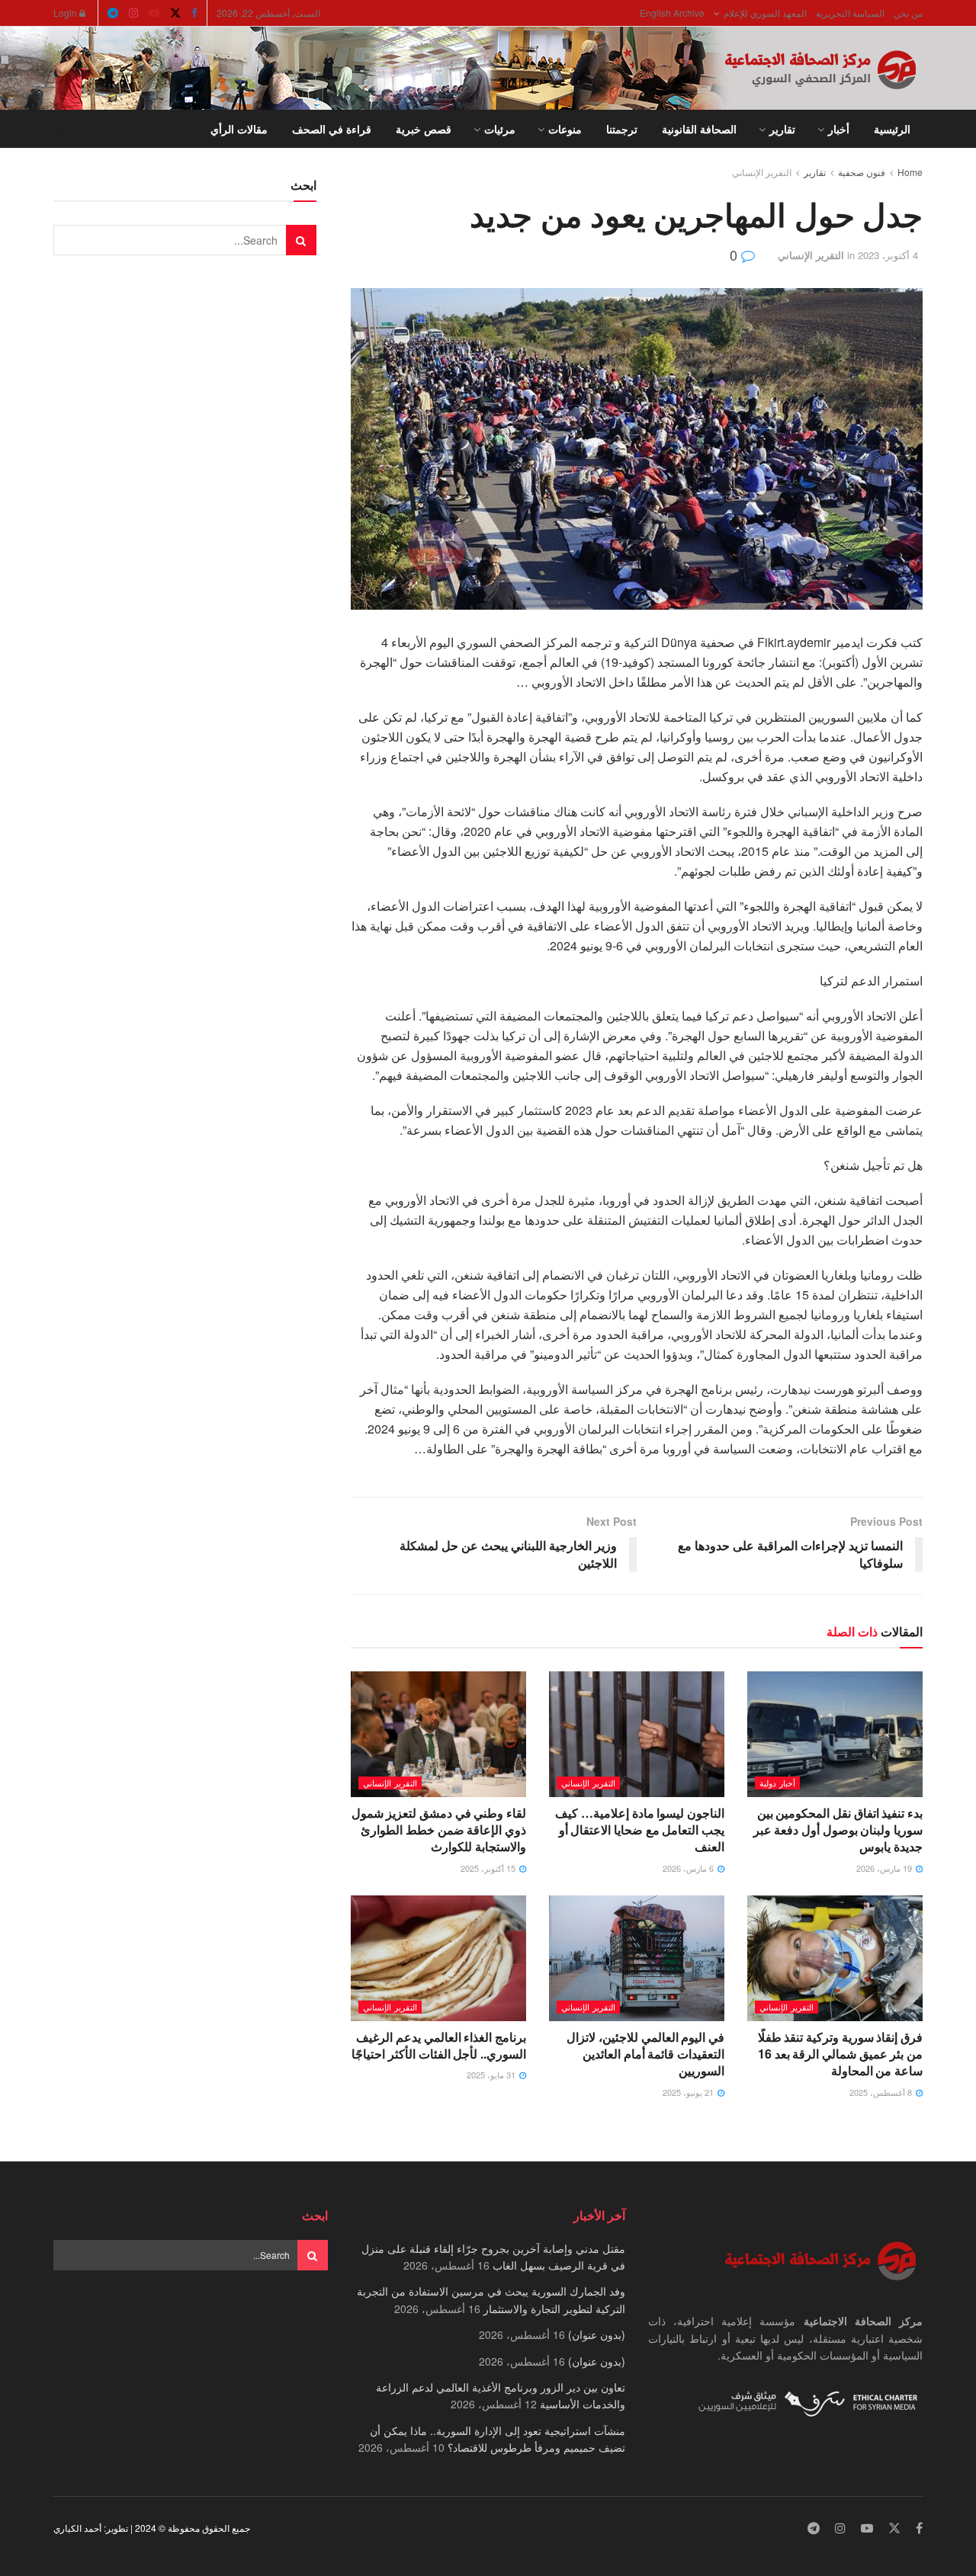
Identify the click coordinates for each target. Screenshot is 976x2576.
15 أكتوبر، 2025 (489, 1868)
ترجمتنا (622, 129)
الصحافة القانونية (699, 129)
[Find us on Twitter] (175, 13)
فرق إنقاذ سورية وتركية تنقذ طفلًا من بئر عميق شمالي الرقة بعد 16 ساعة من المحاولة (840, 2054)
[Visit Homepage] (823, 69)
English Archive (672, 13)
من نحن (908, 13)
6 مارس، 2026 (689, 1868)
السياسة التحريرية (850, 13)
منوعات (565, 129)
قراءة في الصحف (332, 129)
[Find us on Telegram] (113, 13)
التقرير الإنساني (762, 172)
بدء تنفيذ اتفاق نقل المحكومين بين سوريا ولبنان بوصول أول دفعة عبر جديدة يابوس (838, 1830)
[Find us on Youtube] (154, 13)
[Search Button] (59, 129)
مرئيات (500, 129)
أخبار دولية (777, 1783)
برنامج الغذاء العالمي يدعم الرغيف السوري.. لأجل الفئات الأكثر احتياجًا (439, 2045)
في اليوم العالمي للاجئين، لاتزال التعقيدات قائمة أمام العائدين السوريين (645, 2054)
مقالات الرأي (239, 129)
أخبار (839, 129)
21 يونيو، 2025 (689, 2092)
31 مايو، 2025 (492, 2075)
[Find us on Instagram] (133, 13)
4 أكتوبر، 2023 (888, 255)
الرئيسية (892, 129)
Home (910, 172)
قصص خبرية (424, 129)
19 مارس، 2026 (885, 1868)
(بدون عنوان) (597, 2334)
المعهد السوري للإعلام (765, 13)
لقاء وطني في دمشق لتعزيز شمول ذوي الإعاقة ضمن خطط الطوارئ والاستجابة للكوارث (439, 1830)
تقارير (782, 129)
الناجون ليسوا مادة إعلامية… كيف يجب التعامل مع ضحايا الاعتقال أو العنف (640, 1830)
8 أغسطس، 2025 (882, 2092)
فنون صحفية (862, 172)
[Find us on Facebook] (194, 13)
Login (66, 13)
